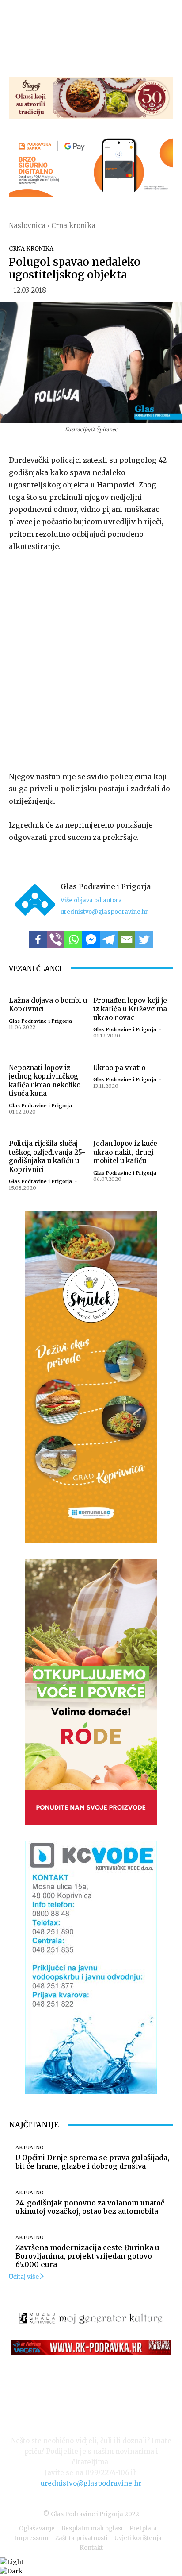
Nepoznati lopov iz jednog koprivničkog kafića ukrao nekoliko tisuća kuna (45, 1081)
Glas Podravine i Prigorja (106, 886)
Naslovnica (27, 226)
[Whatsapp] (73, 940)
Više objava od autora (91, 900)
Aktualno (30, 2148)
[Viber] (56, 940)
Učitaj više (24, 2277)
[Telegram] (109, 940)
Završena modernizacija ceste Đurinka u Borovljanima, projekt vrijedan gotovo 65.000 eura (87, 2256)
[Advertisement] (91, 660)
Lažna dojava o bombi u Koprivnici (48, 1005)
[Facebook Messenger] (91, 940)
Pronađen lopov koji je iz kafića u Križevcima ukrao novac (130, 1009)
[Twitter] (144, 940)
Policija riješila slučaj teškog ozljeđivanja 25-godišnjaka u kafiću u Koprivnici (47, 1156)
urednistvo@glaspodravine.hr (104, 912)
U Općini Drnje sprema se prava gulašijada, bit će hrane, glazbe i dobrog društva (92, 2162)
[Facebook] (38, 940)
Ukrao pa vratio (119, 1068)
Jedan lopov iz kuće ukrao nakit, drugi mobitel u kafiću (125, 1152)
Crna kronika (73, 226)
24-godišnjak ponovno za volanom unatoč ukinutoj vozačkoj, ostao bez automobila (90, 2207)
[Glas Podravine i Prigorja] (35, 900)
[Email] (126, 940)
